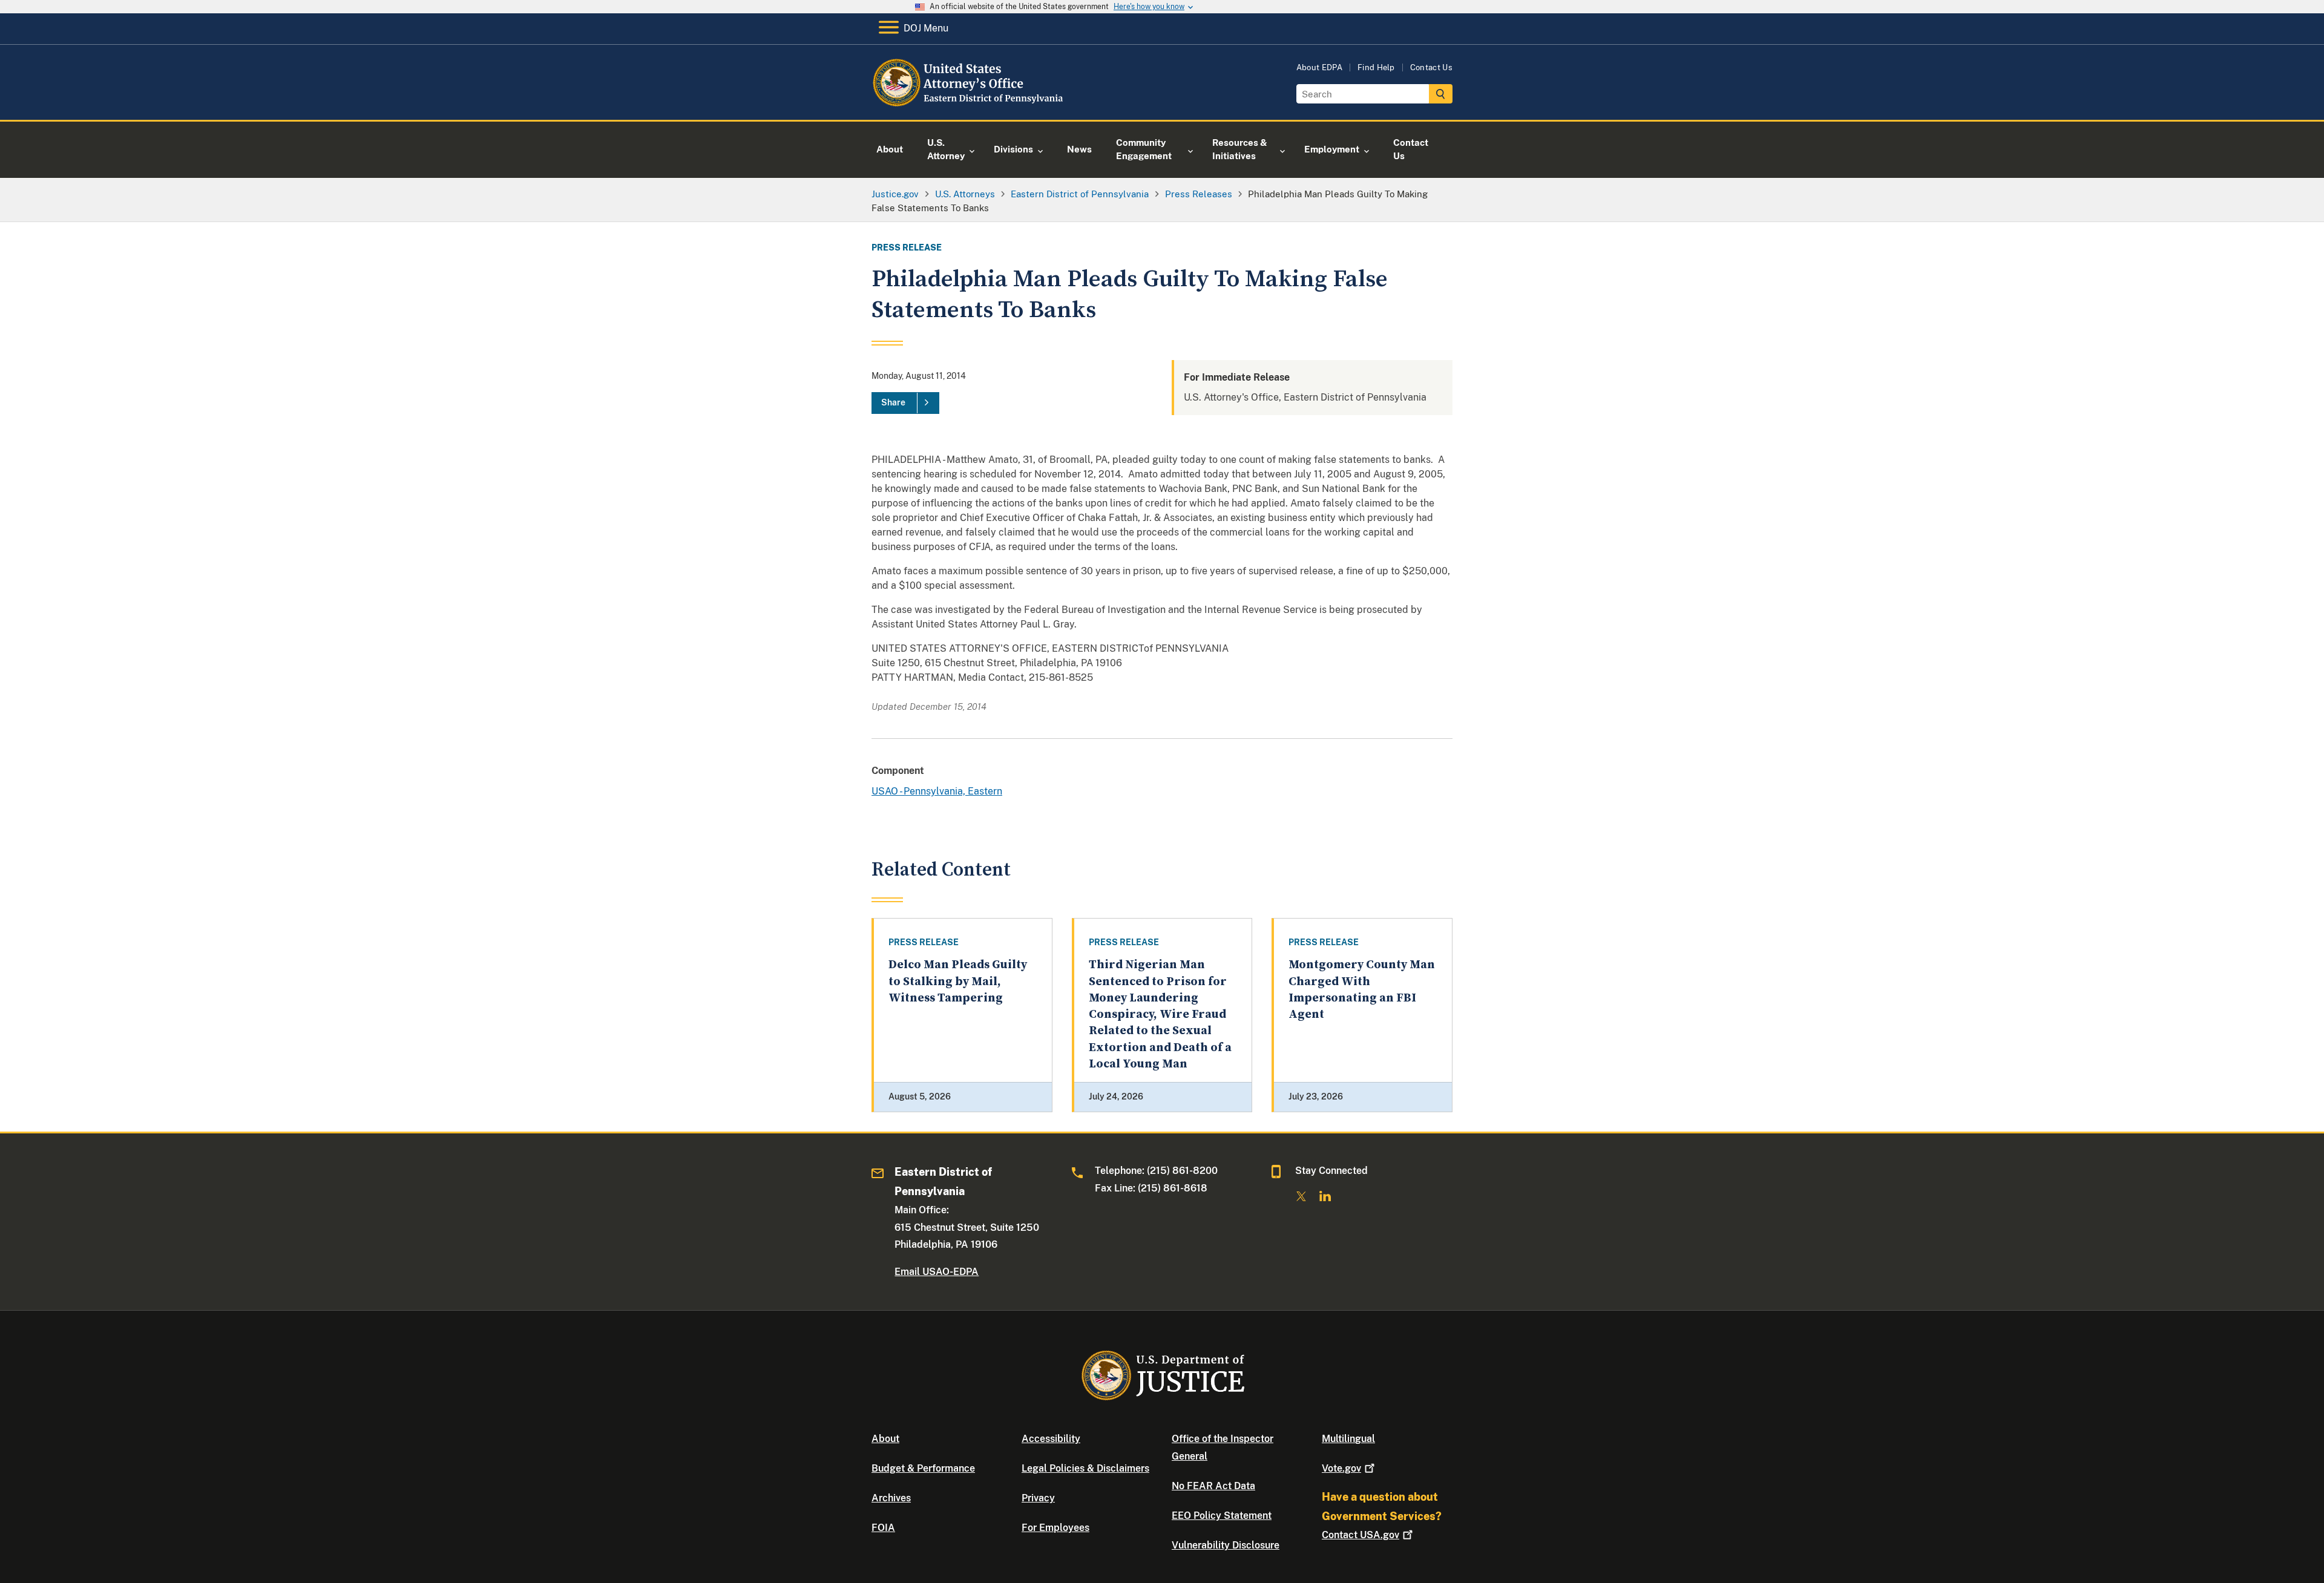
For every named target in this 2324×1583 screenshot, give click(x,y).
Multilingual (1348, 1439)
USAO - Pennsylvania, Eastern (937, 791)
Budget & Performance (923, 1468)
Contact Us (1431, 67)
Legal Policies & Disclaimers (1085, 1468)
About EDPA (1319, 67)
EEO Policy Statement (1222, 1516)
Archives (891, 1498)
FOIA (883, 1528)
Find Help (1376, 67)
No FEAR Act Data (1213, 1486)
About (885, 1439)
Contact (1361, 1535)
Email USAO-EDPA (937, 1272)
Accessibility (1051, 1439)
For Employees (1055, 1528)
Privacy (1038, 1498)
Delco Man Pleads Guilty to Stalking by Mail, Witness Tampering (958, 982)
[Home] (970, 106)
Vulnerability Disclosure (1226, 1545)
